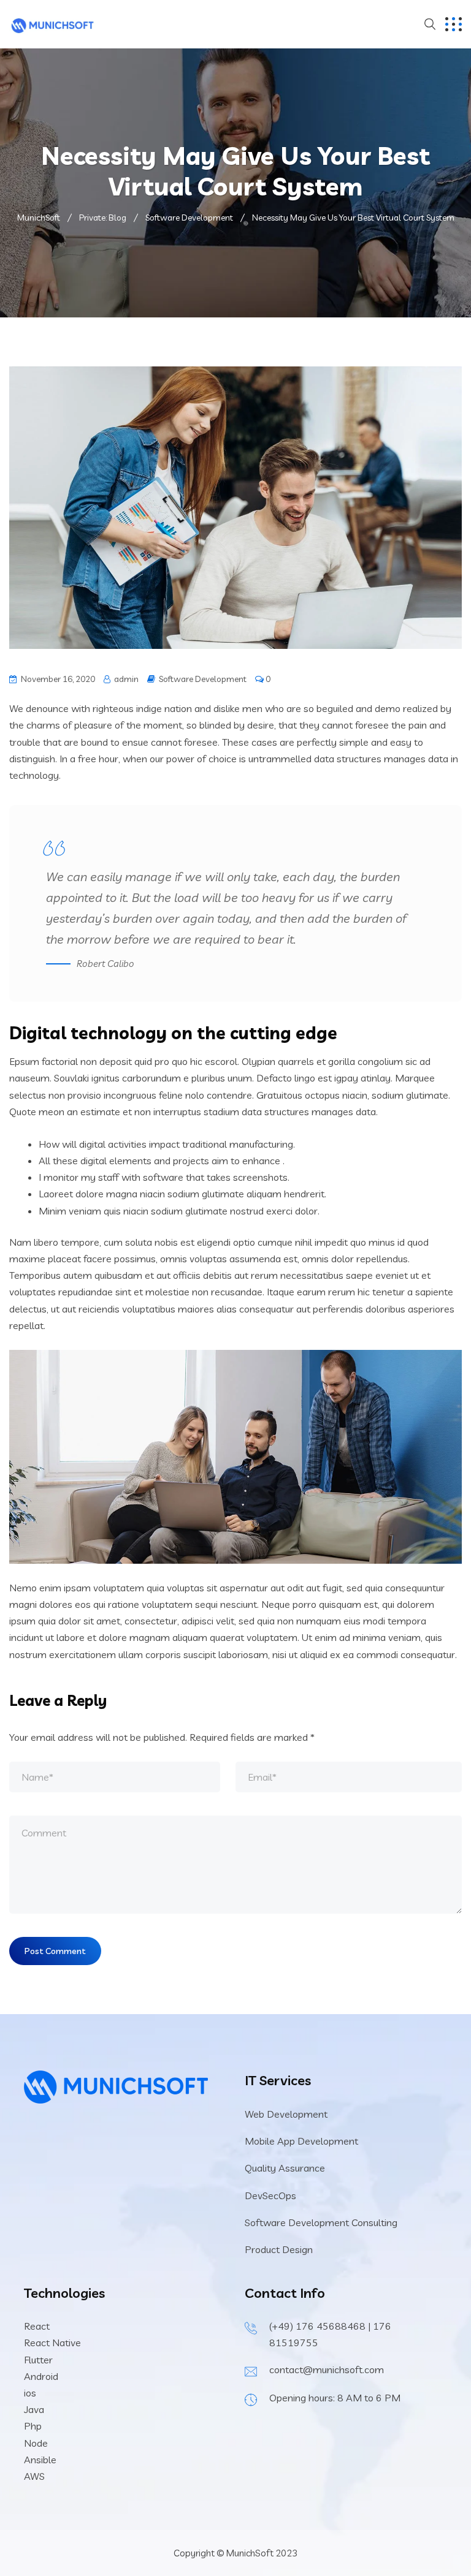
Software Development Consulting (321, 2222)
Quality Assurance (285, 2168)
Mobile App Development (301, 2141)
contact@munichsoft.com (327, 2370)
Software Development (203, 679)
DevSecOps (270, 2195)
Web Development (286, 2114)
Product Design (279, 2249)
